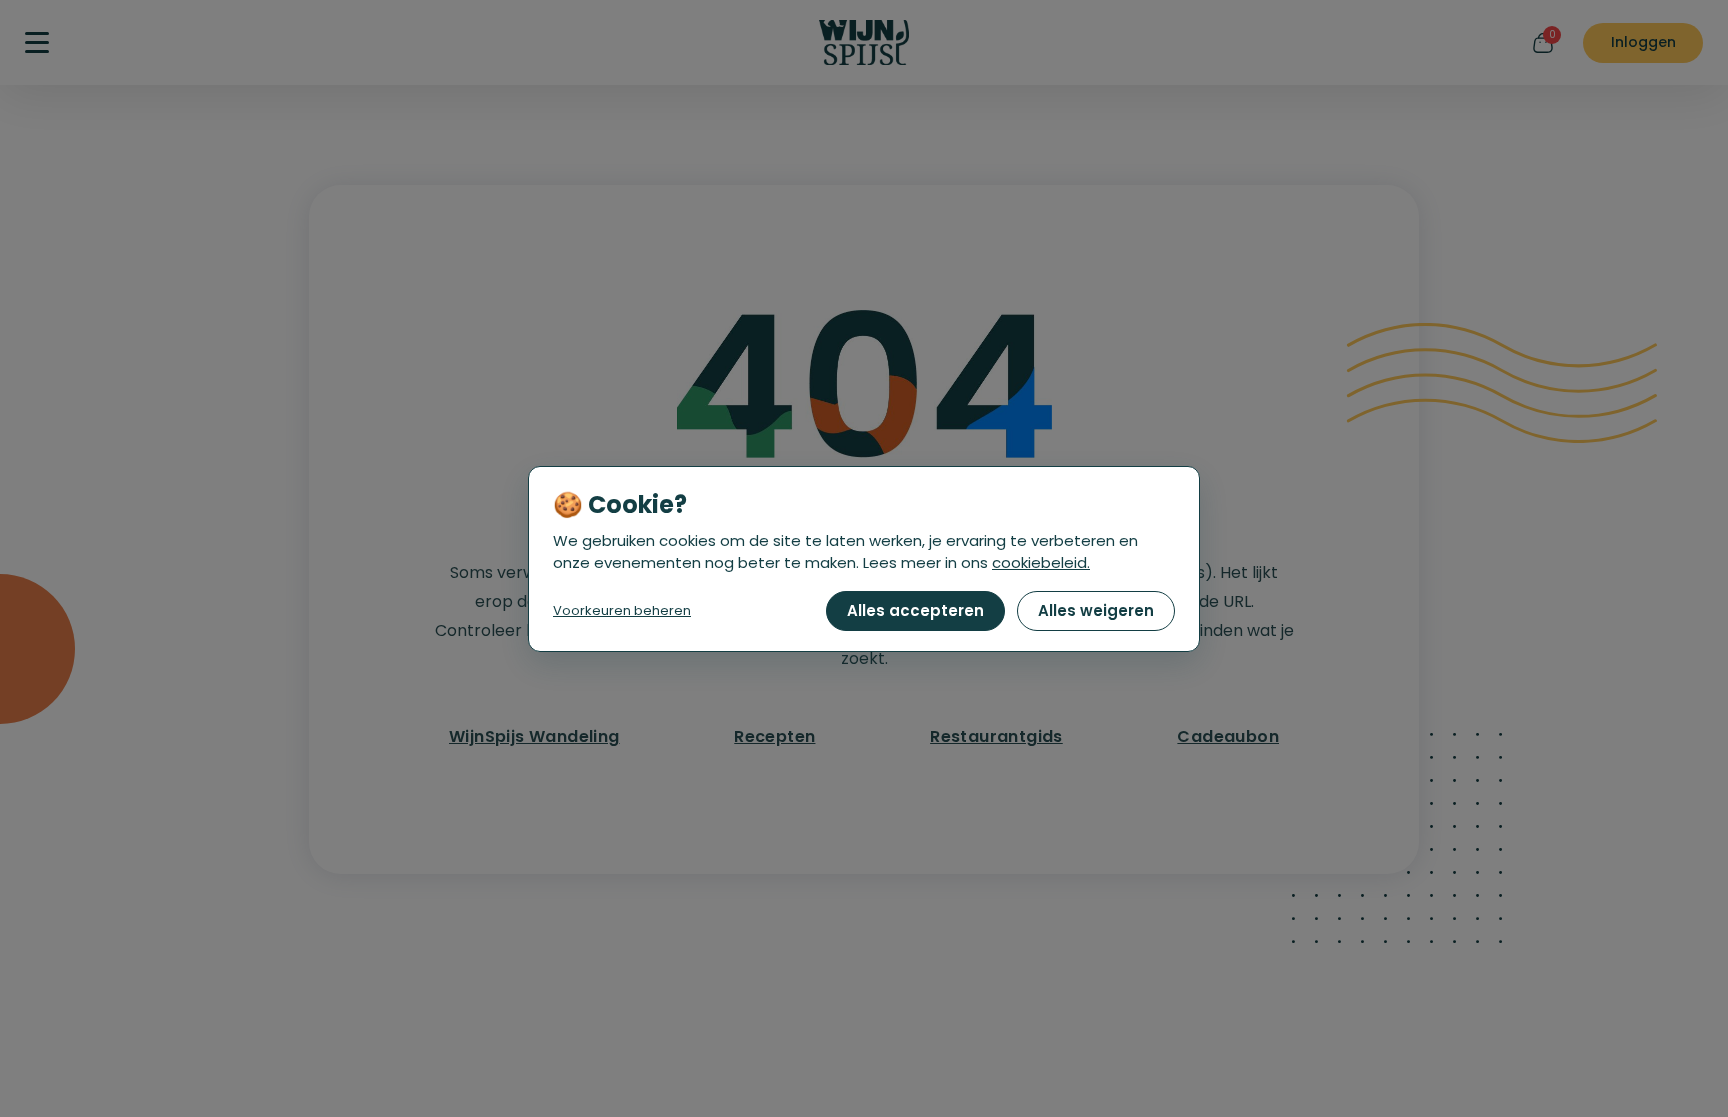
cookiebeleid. (1041, 562)
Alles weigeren (1096, 610)
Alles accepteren (915, 610)
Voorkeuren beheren (622, 610)
